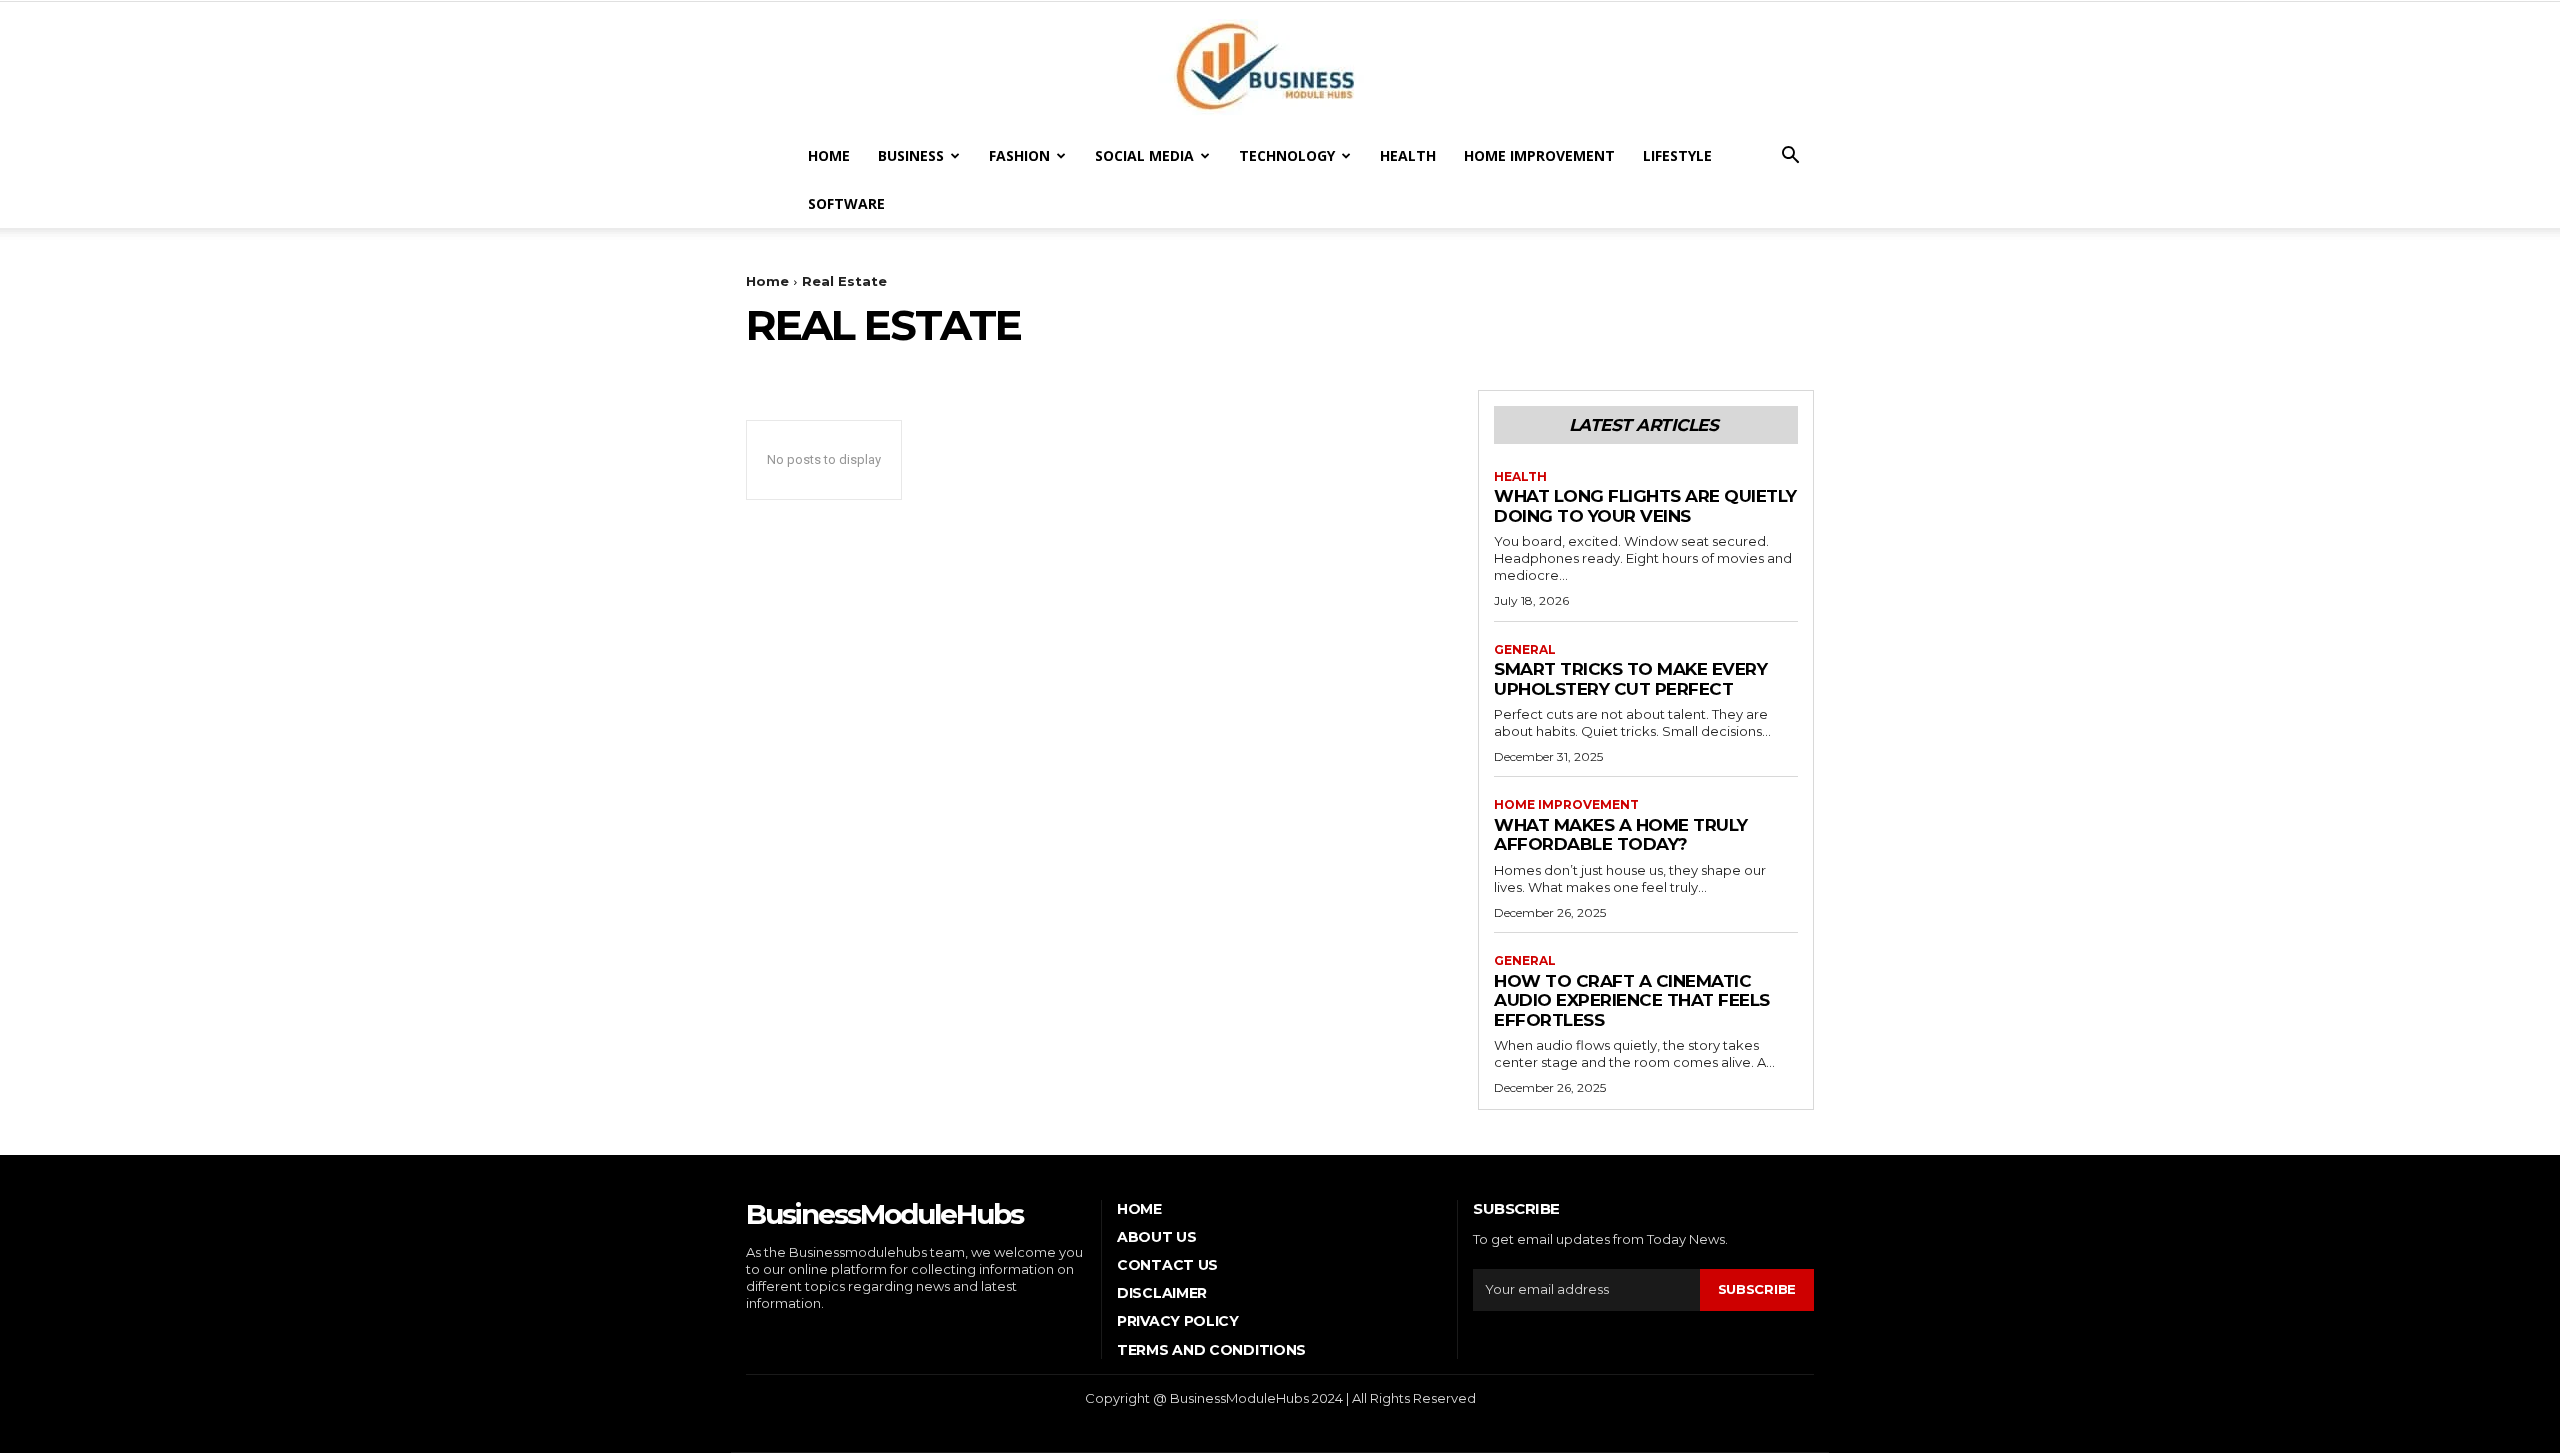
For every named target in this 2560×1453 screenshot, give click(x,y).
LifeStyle (1677, 155)
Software (846, 203)
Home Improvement (1539, 155)
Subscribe (1757, 1289)
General (1525, 650)
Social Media (1144, 155)
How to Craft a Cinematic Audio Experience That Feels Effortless (1632, 1000)
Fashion (1019, 155)
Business (911, 155)
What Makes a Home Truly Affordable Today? (1621, 835)
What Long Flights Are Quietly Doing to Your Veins (1645, 506)
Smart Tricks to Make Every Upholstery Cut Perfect (1630, 679)
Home (829, 155)
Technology (1287, 155)
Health (1408, 155)
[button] (1790, 157)
